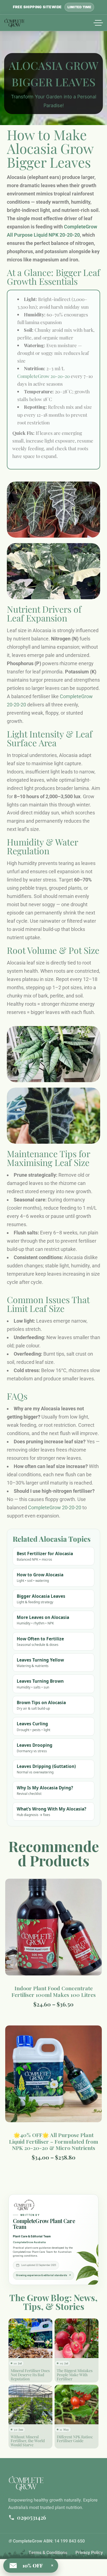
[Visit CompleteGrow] (25, 2205)
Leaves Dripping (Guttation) (46, 1769)
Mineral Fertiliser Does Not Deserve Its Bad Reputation (30, 2375)
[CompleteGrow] (14, 23)
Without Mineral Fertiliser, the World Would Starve (28, 2441)
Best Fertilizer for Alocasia (45, 1556)
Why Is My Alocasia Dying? (45, 1790)
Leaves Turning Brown (40, 1684)
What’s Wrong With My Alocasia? (51, 1811)
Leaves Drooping (35, 1748)
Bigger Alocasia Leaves (41, 1599)
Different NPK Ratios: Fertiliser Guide (75, 2439)
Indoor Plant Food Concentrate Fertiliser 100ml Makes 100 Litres (54, 1991)
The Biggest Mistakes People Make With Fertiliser (75, 2375)
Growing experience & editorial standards (43, 2275)
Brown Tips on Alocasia (41, 1705)
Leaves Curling (33, 1726)
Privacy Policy (89, 2553)
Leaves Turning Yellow (40, 1662)
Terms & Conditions (48, 2553)
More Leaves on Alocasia (43, 1620)
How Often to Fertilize (40, 1641)
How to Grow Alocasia (40, 1577)
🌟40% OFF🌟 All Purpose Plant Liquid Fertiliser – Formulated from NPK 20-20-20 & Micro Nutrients (54, 2141)
